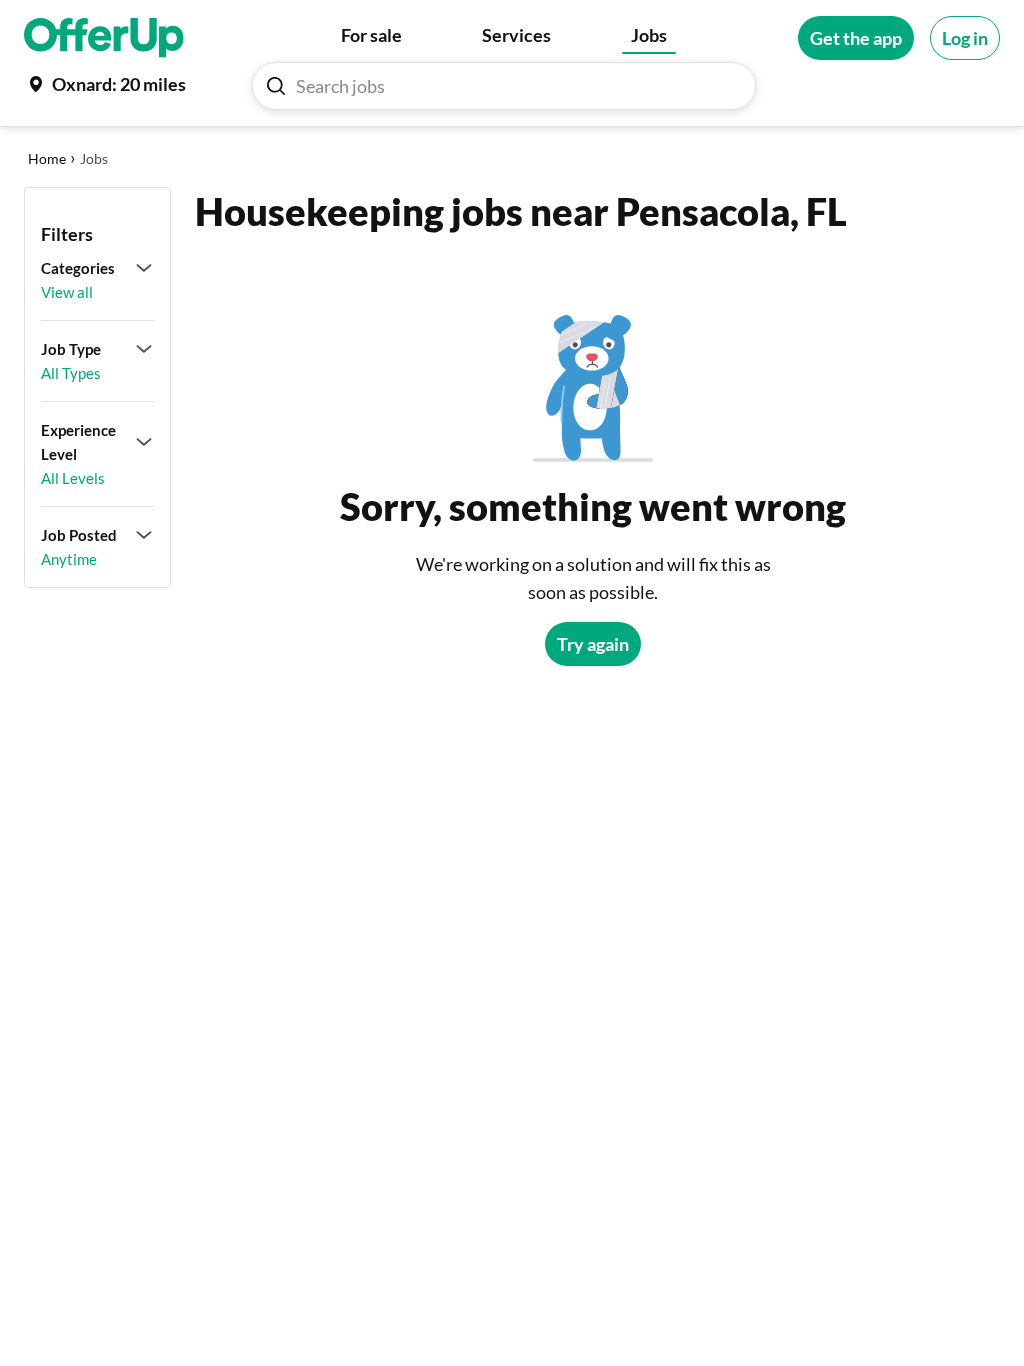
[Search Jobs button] (276, 86)
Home (47, 158)
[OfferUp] (104, 38)
